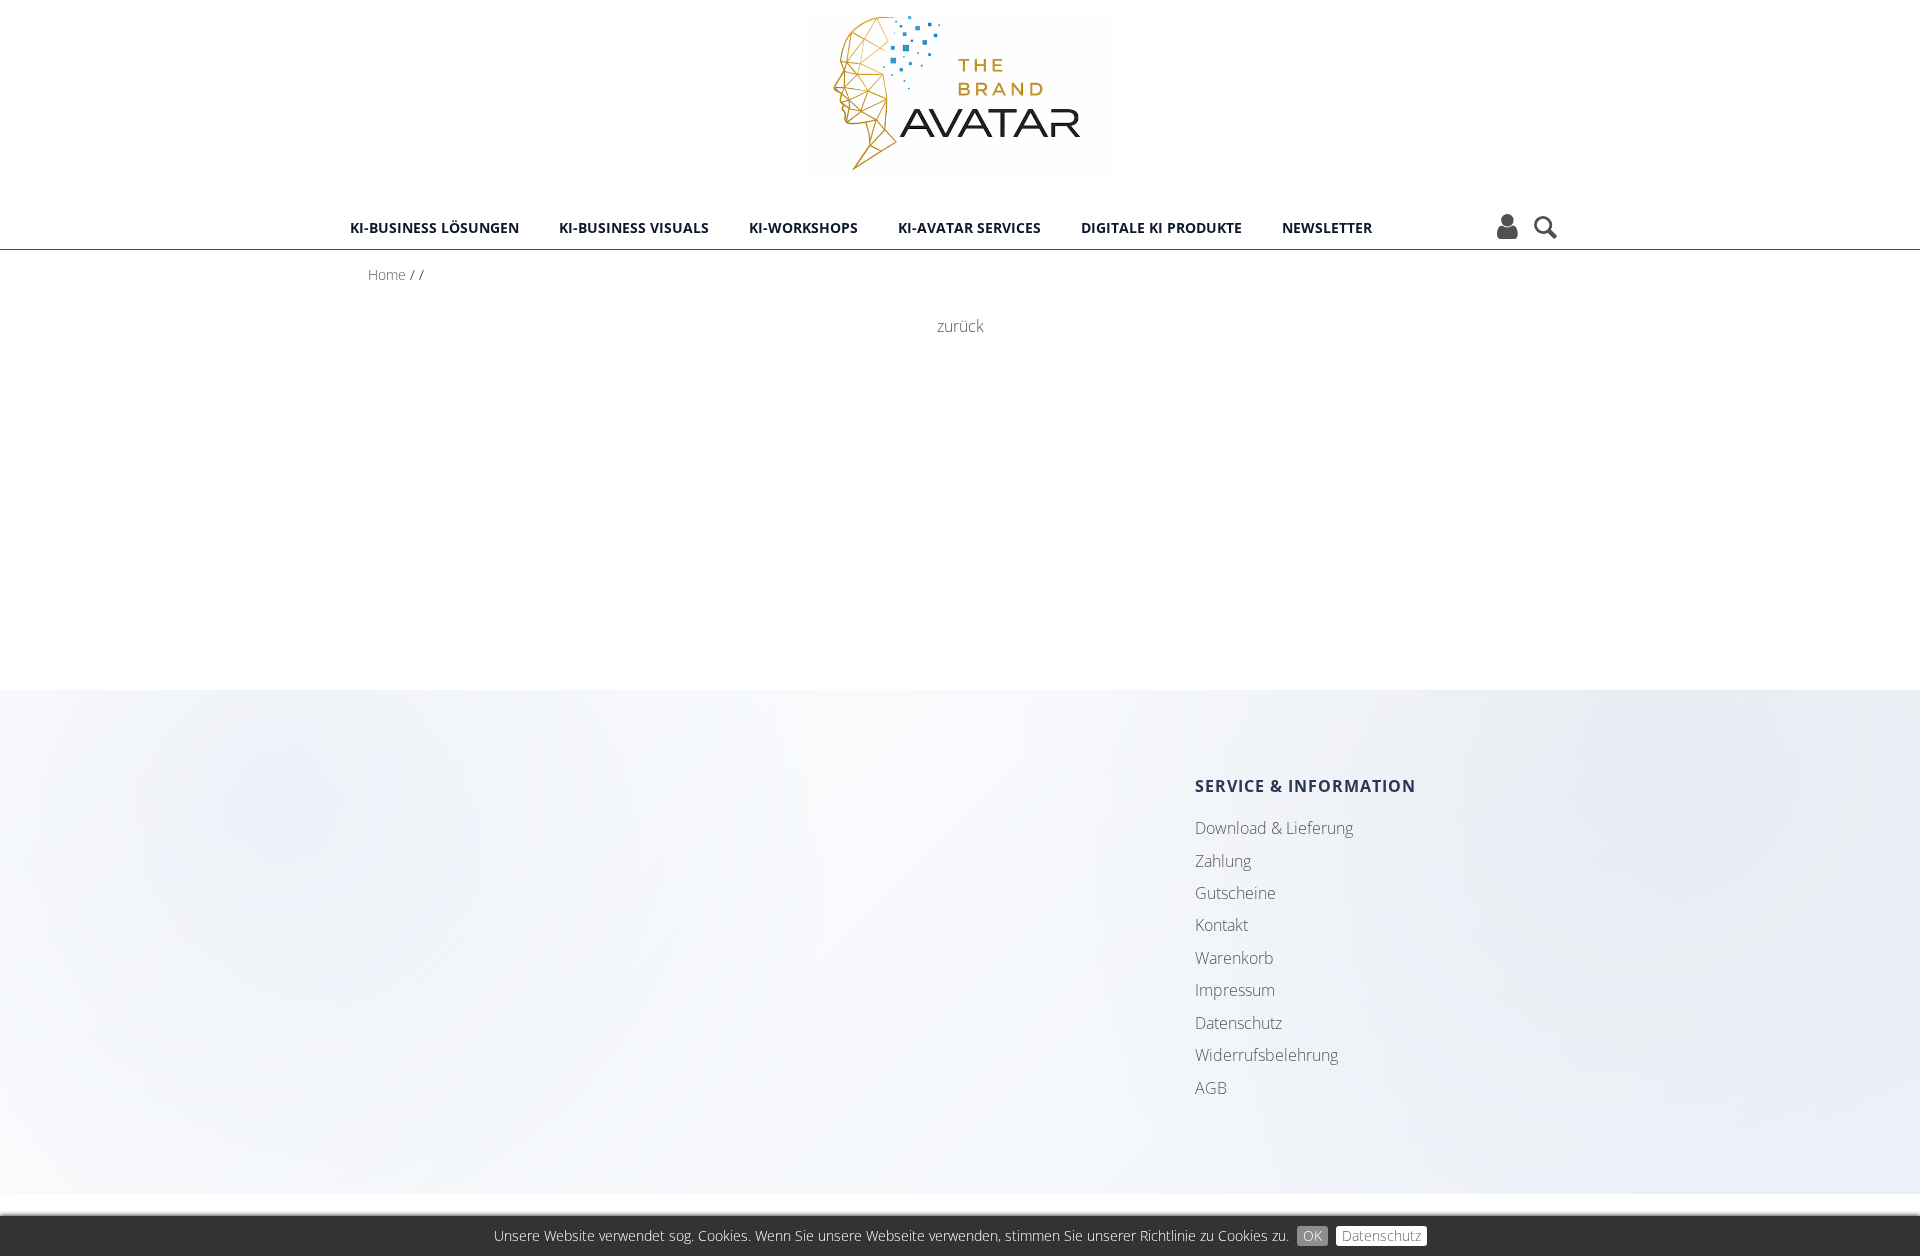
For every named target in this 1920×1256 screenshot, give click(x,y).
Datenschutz (1381, 1235)
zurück (960, 326)
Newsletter (1327, 227)
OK (1312, 1235)
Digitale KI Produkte (1161, 227)
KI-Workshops (803, 227)
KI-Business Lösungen (434, 227)
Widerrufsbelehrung (1266, 1055)
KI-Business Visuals (634, 227)
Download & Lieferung (1274, 828)
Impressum (1235, 990)
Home (387, 274)
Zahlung (1223, 861)
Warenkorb (1234, 958)
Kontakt (1221, 925)
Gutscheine (1235, 893)
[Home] (960, 156)
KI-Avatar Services (969, 227)
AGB (1211, 1088)
